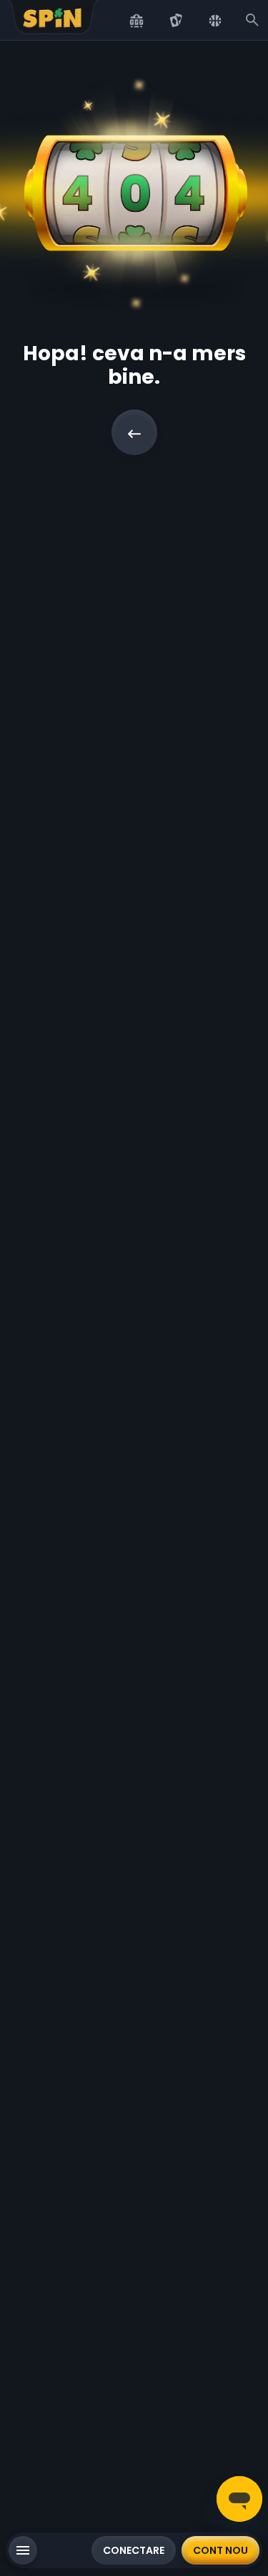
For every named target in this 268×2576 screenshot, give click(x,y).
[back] (134, 432)
